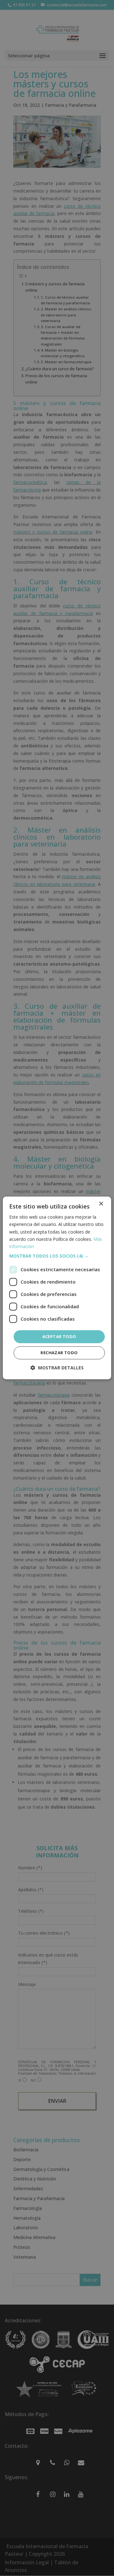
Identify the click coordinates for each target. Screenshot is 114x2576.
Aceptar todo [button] (59, 1336)
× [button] (101, 1204)
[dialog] (57, 1288)
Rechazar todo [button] (59, 1353)
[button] (57, 1256)
